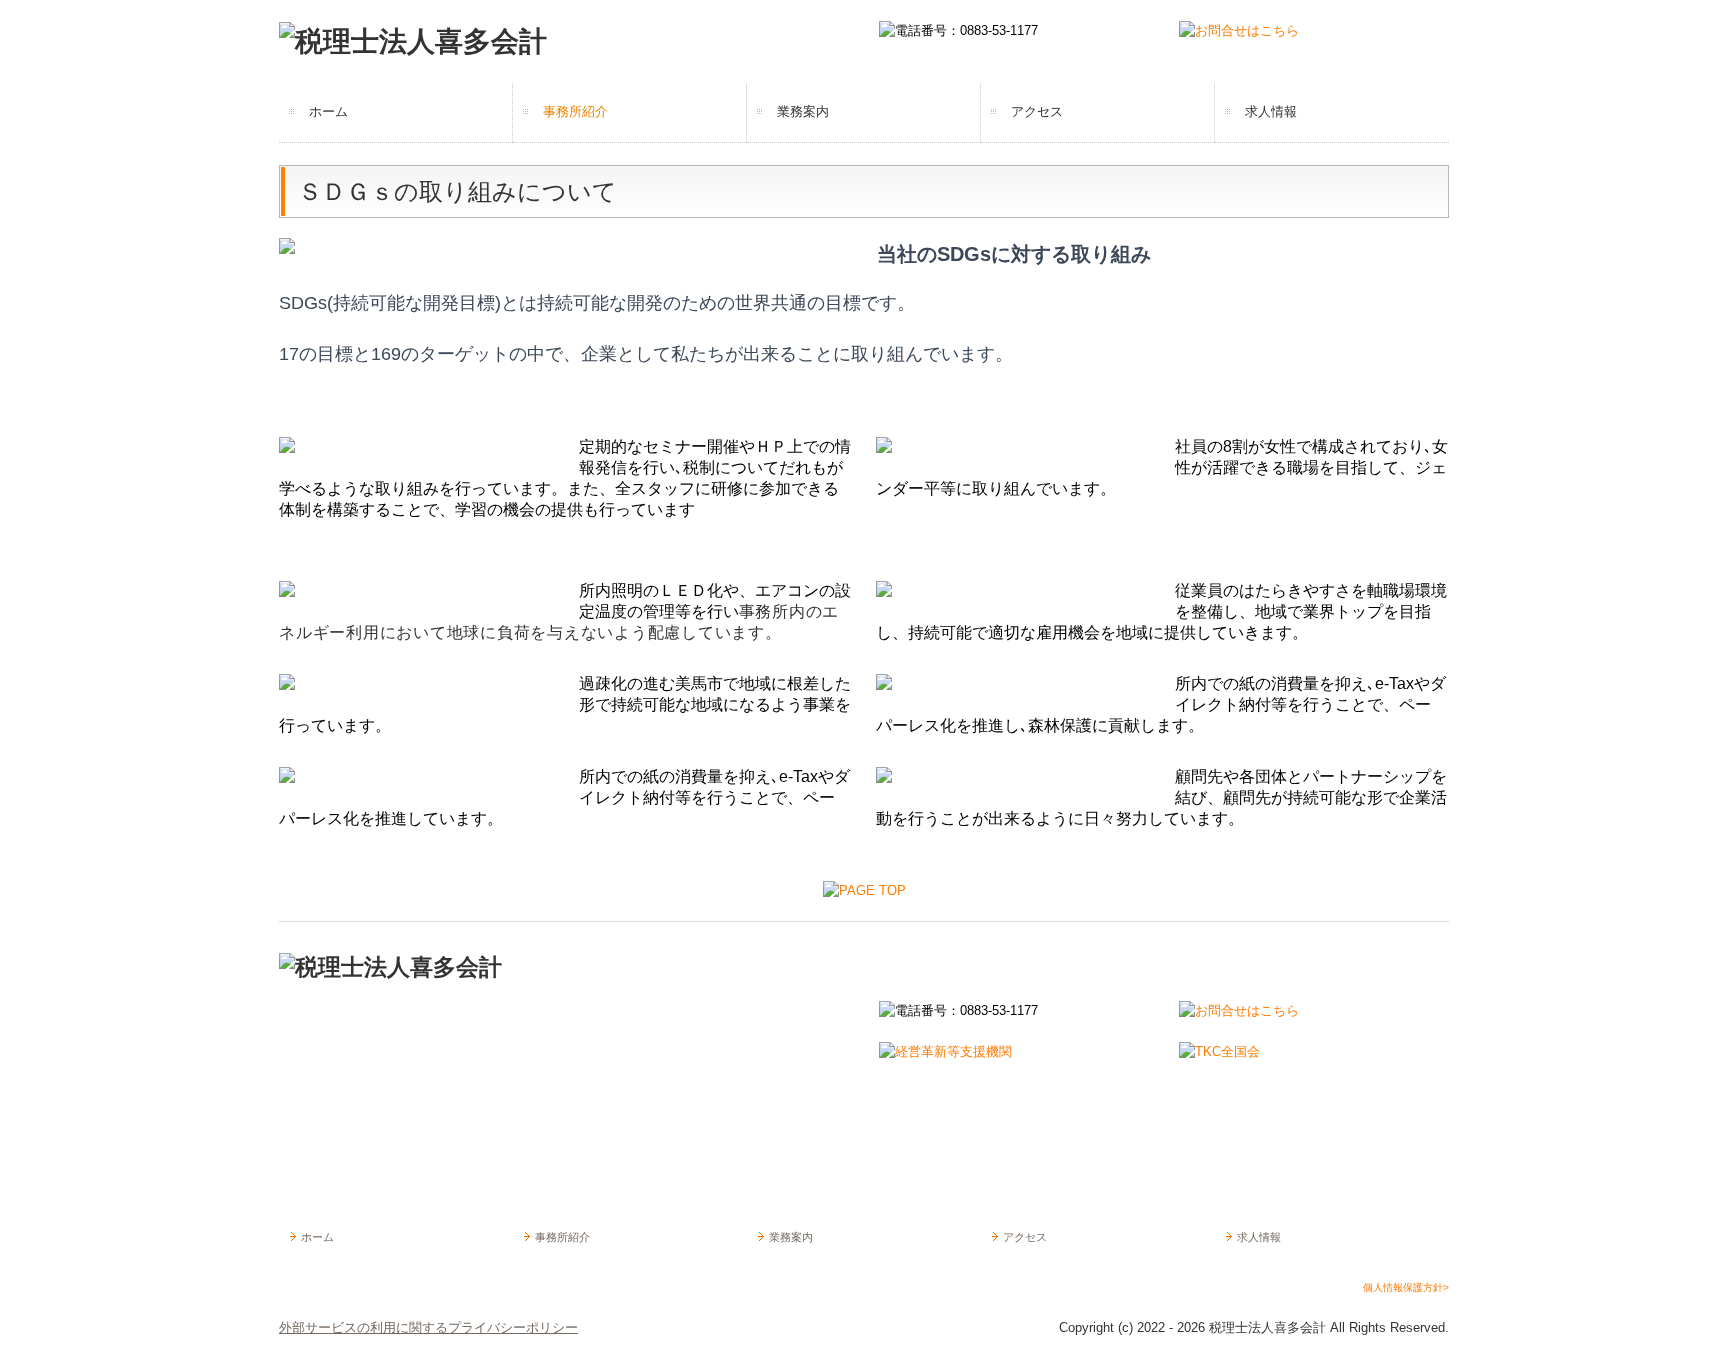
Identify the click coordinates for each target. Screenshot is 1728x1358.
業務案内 (803, 111)
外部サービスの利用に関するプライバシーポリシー (428, 1327)
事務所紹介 (575, 111)
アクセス (1037, 111)
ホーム (328, 111)
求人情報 (1271, 111)
